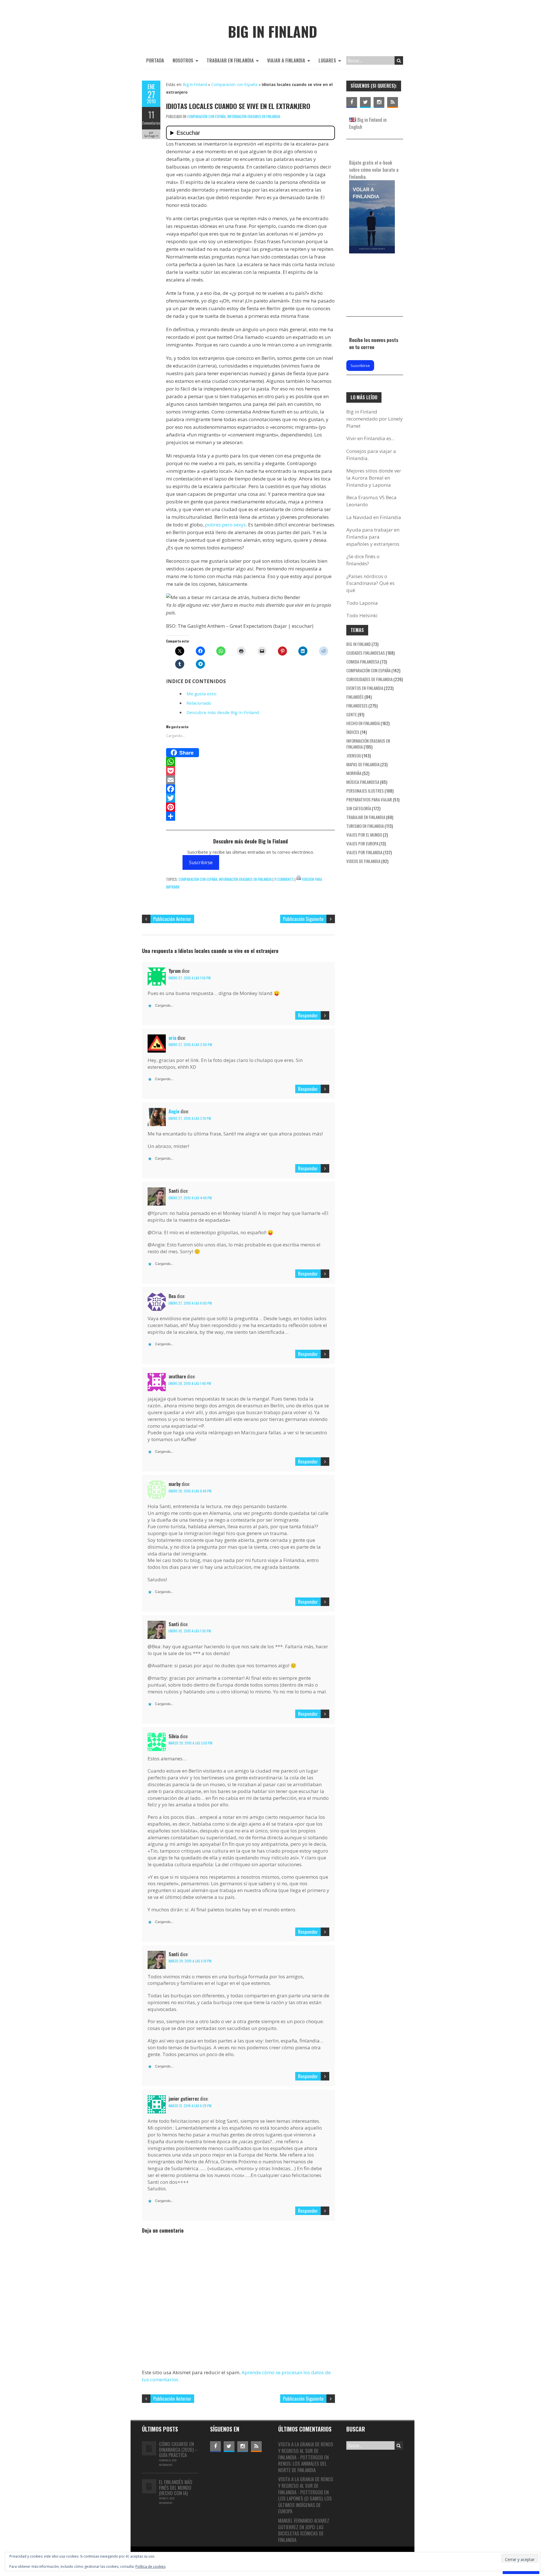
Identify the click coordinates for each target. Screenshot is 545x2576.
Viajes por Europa (362, 843)
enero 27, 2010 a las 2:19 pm (190, 1118)
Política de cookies (150, 2566)
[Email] (251, 780)
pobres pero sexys (225, 525)
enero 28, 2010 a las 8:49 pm (190, 1491)
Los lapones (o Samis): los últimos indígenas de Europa (305, 2505)
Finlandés (355, 697)
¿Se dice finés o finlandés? (363, 560)
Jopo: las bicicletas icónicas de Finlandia (301, 2533)
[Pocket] (251, 771)
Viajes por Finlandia (364, 852)
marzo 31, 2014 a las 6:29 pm (190, 2106)
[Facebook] (251, 789)
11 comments (284, 879)
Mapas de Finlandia (363, 764)
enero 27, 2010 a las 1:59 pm (190, 978)
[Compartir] (251, 816)
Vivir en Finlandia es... (370, 438)
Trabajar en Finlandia (230, 60)
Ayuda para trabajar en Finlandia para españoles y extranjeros (373, 537)
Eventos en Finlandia (365, 688)
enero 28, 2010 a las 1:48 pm (190, 1383)
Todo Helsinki (362, 615)
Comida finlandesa (363, 662)
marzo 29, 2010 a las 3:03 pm (190, 1743)
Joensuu (354, 755)
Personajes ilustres (365, 791)
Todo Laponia (362, 603)
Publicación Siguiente (303, 919)
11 (151, 115)
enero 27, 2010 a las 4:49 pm (190, 1198)
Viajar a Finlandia (286, 60)
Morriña (354, 773)
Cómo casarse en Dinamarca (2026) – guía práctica (178, 2449)
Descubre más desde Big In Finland (223, 712)
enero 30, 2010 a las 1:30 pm (190, 1631)
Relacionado (199, 703)
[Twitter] (251, 798)
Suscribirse (201, 862)
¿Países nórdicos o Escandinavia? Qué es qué (370, 583)
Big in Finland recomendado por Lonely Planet (375, 419)
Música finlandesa (363, 782)
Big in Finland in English (368, 123)
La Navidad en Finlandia (374, 517)
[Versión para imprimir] (299, 879)
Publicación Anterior (172, 919)
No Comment (166, 2465)
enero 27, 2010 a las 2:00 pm (190, 1045)
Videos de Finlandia (363, 861)
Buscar (399, 60)
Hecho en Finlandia (363, 723)
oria (172, 1038)
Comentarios (151, 123)
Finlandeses (357, 706)
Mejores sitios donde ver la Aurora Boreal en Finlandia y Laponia (374, 478)
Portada (155, 60)
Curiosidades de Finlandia (369, 679)
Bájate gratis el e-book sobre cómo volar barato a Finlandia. (374, 169)
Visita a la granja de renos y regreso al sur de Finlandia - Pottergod (306, 2451)
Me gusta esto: (202, 694)
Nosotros (183, 60)
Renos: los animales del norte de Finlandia (302, 2467)
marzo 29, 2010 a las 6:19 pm (190, 1961)
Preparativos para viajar (369, 799)
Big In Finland (195, 84)
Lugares (327, 60)
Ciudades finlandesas (366, 653)
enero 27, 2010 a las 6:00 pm (190, 1303)
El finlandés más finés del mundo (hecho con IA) (176, 2487)
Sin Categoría (359, 808)
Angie (174, 1111)
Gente (352, 714)
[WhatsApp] (251, 762)
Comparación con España (234, 84)
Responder (308, 1015)
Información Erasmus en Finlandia (254, 116)
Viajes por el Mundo (364, 835)
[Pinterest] (251, 807)
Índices (353, 732)
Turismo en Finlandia (365, 826)
